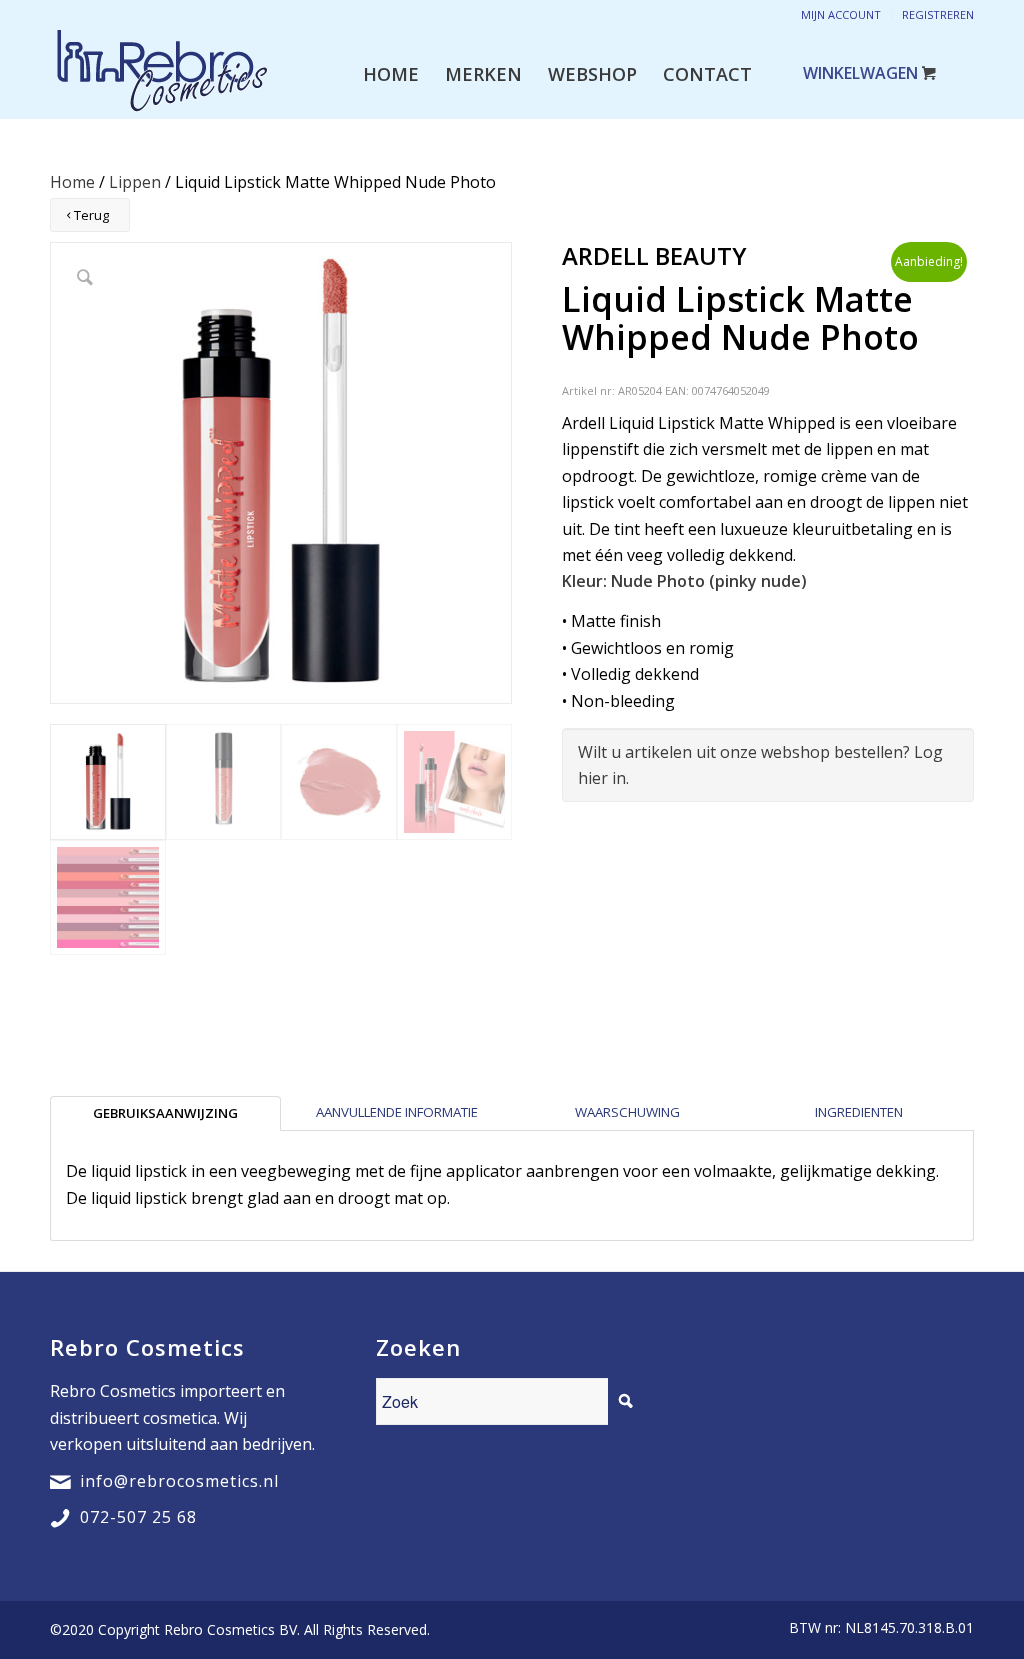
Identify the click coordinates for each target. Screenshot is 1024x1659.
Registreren (938, 14)
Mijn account (841, 14)
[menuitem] (391, 74)
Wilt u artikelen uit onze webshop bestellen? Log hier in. (760, 765)
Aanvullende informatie (397, 1112)
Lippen (135, 182)
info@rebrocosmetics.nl (179, 1481)
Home (72, 182)
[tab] (165, 1113)
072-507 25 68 (138, 1517)
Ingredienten (859, 1112)
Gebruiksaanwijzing (165, 1113)
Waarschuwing (627, 1112)
